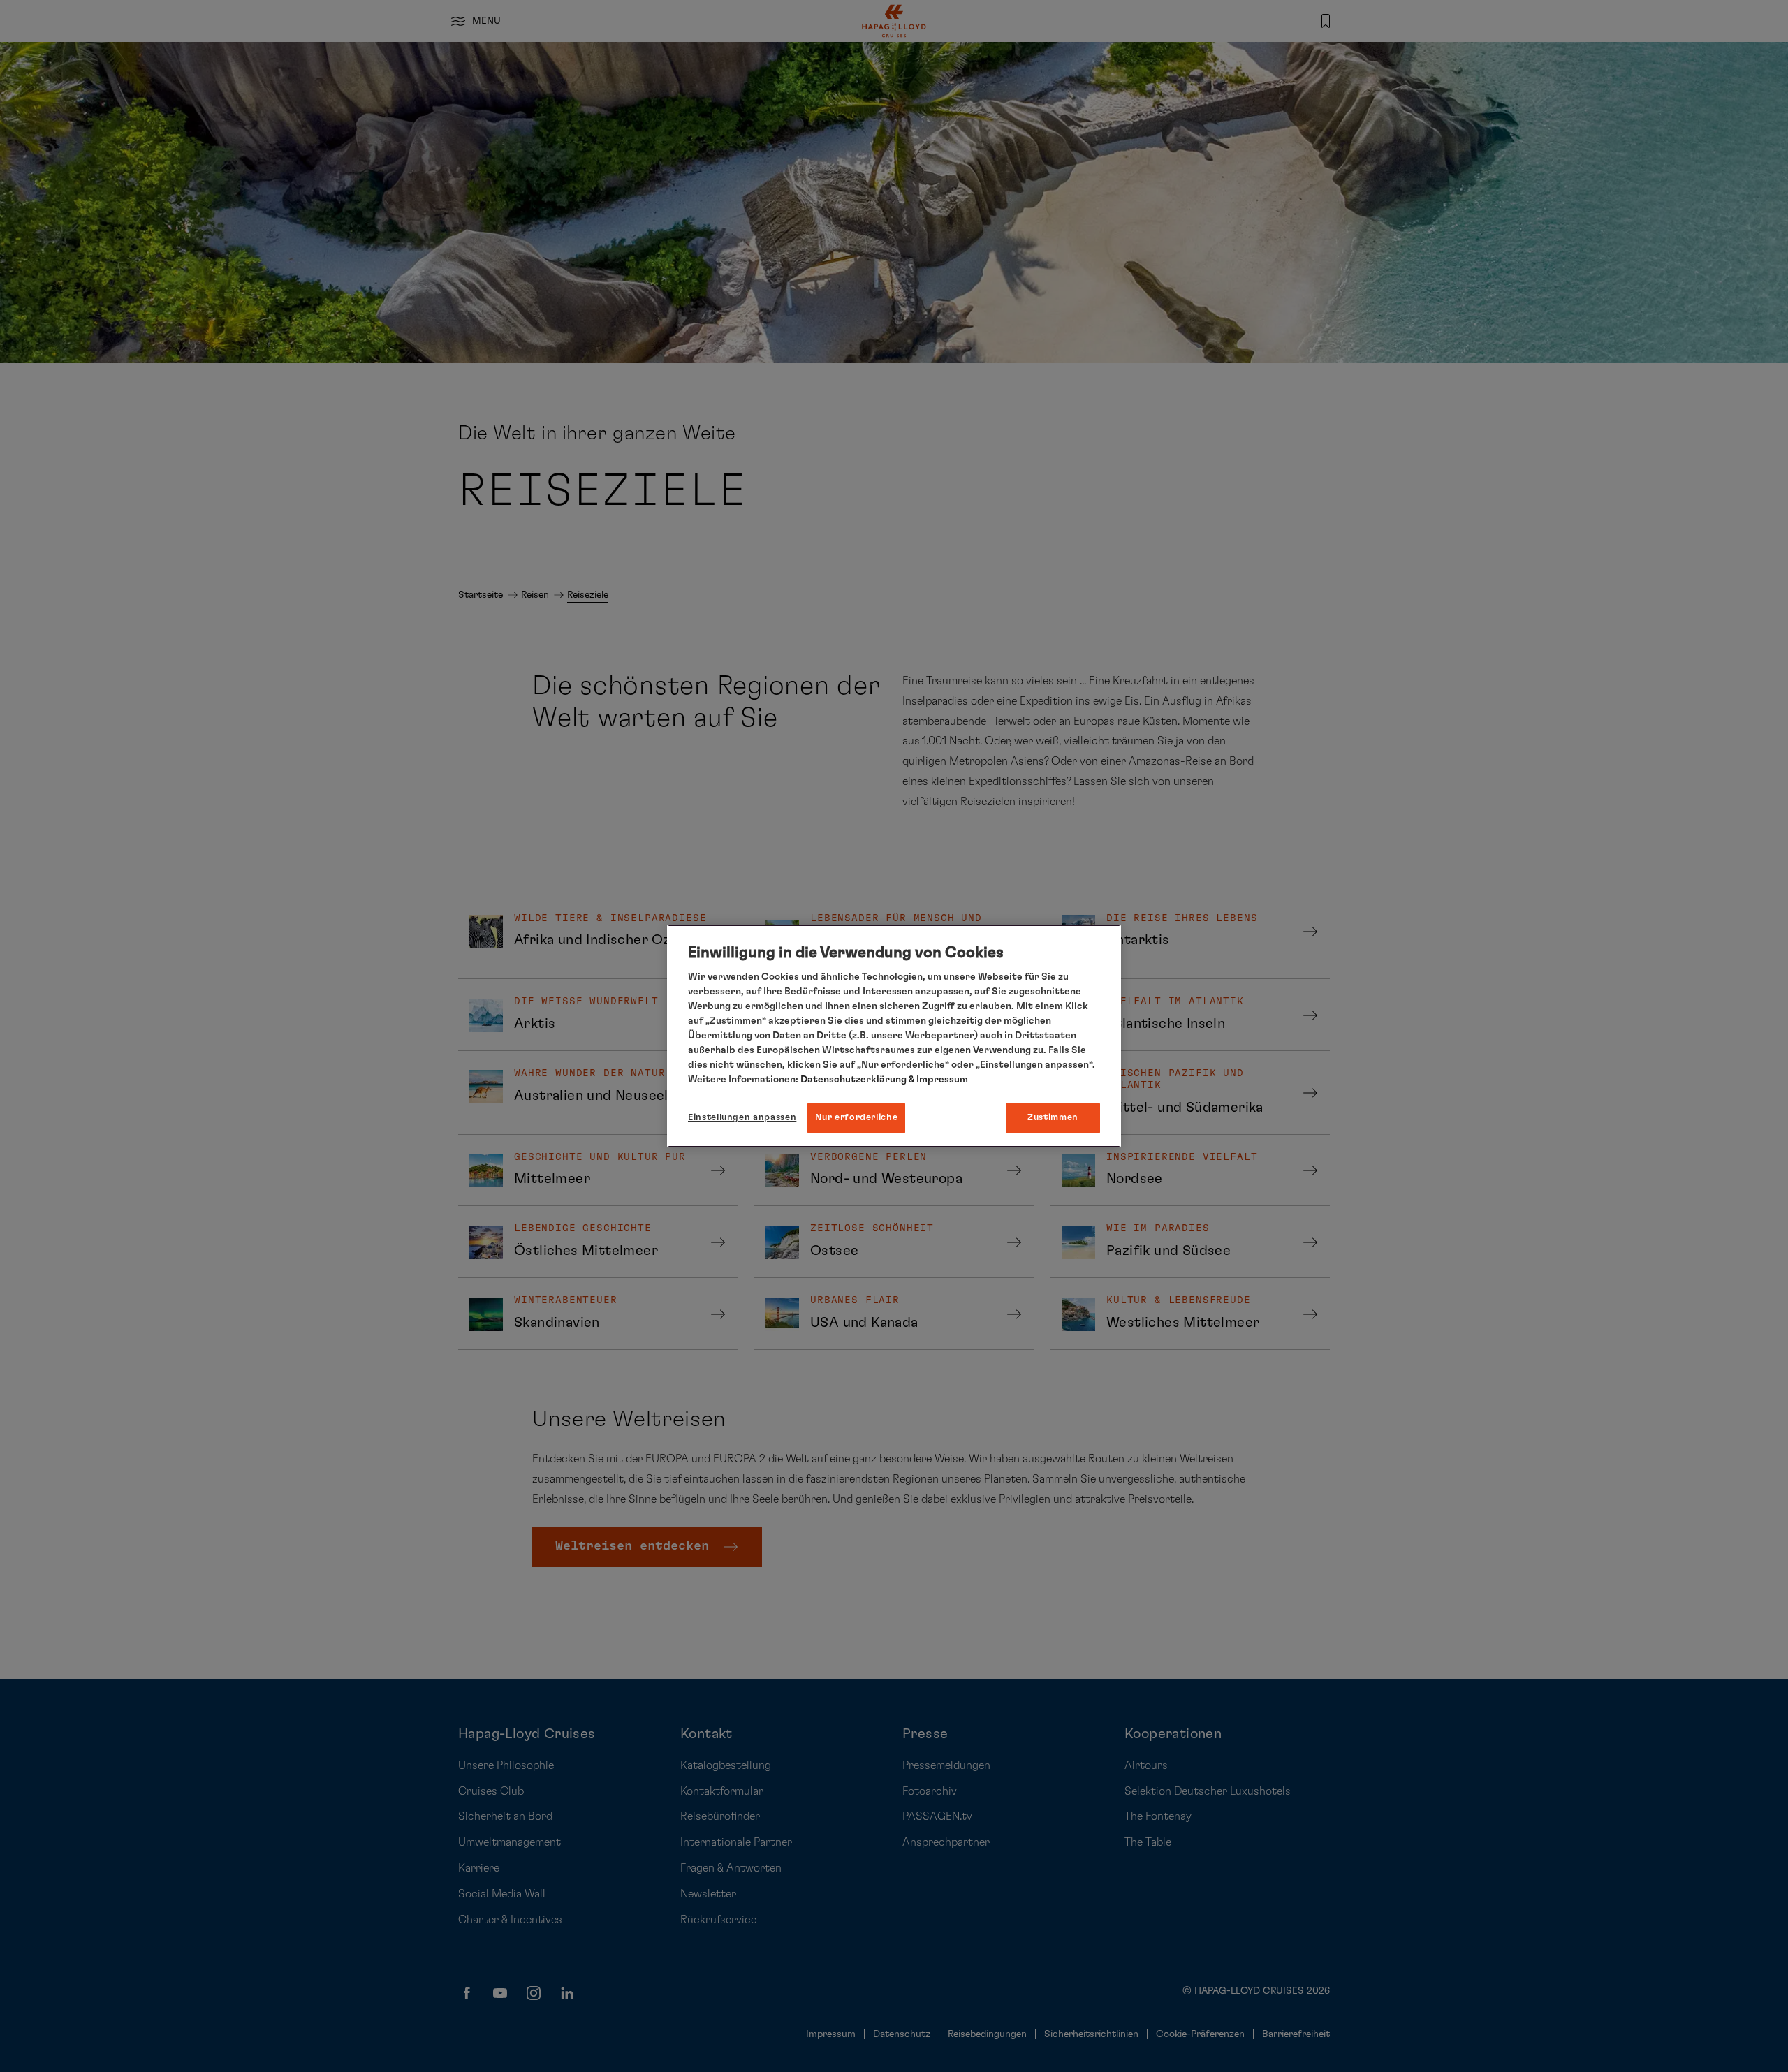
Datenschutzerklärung (853, 1080)
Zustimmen (1053, 1118)
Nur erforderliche (856, 1118)
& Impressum (937, 1080)
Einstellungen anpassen (742, 1118)
